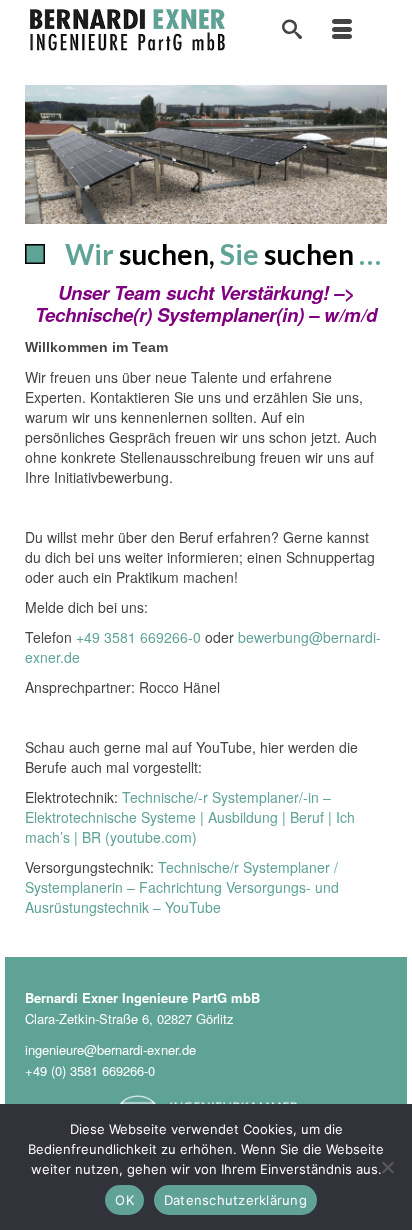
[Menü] (342, 30)
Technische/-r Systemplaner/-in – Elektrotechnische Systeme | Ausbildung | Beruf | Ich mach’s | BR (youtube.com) (190, 817)
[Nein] (387, 1167)
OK (124, 1200)
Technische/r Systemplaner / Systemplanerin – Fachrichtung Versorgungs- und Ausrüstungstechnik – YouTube (182, 887)
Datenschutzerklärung (235, 1200)
